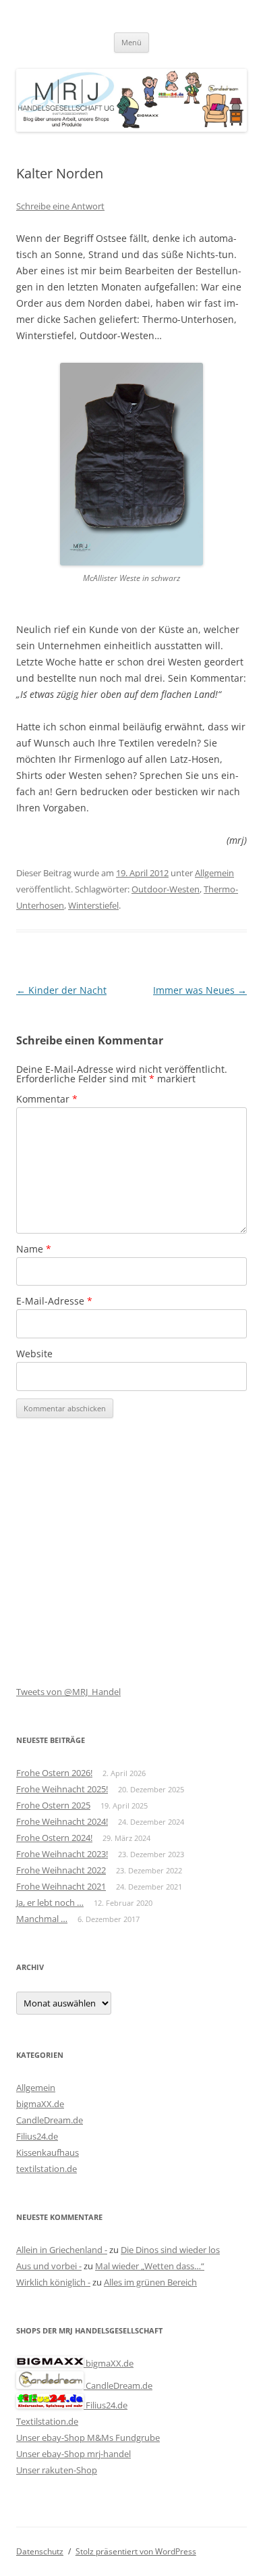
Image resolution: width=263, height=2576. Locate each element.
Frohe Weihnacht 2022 (61, 1870)
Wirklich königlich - (53, 2282)
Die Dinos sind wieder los (170, 2250)
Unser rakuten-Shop (57, 2470)
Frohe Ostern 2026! (54, 1773)
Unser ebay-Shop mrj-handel (74, 2454)
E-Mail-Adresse (54, 1301)
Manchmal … (42, 1919)
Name (34, 1249)
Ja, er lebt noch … (50, 1902)
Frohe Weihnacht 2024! (62, 1821)
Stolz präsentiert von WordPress (136, 2551)
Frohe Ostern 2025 (53, 1805)
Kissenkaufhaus (48, 2152)
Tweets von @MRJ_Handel (68, 1692)
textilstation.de (47, 2169)
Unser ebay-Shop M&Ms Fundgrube (88, 2438)
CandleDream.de (50, 2120)
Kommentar (47, 1099)
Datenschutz (40, 2551)
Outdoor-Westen (166, 889)
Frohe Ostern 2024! (54, 1838)
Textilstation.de (47, 2421)
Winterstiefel (93, 905)
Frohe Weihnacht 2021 (61, 1886)
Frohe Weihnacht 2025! (62, 1789)
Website (34, 1354)
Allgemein (214, 873)
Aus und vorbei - (49, 2266)
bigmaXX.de (40, 2104)
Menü (131, 42)
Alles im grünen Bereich (150, 2282)
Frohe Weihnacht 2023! (62, 1854)
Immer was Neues (200, 990)
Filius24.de (37, 2136)
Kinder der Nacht (61, 990)
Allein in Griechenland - (62, 2250)
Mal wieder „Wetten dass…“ (150, 2266)
